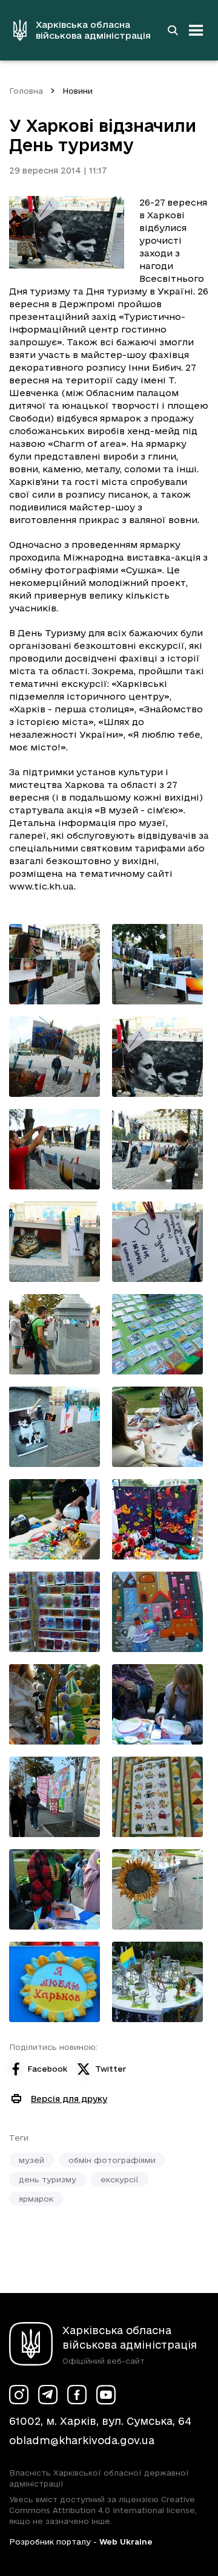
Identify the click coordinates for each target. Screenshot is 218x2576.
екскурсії (120, 2179)
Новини (78, 91)
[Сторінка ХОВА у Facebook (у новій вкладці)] (77, 2395)
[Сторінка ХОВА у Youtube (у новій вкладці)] (106, 2395)
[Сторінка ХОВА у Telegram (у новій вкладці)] (48, 2395)
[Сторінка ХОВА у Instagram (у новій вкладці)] (19, 2395)
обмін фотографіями (112, 2160)
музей (31, 2160)
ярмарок (36, 2199)
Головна (26, 91)
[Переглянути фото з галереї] (54, 964)
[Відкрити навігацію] (196, 30)
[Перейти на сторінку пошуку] (173, 30)
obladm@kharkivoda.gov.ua (82, 2440)
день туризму (48, 2179)
